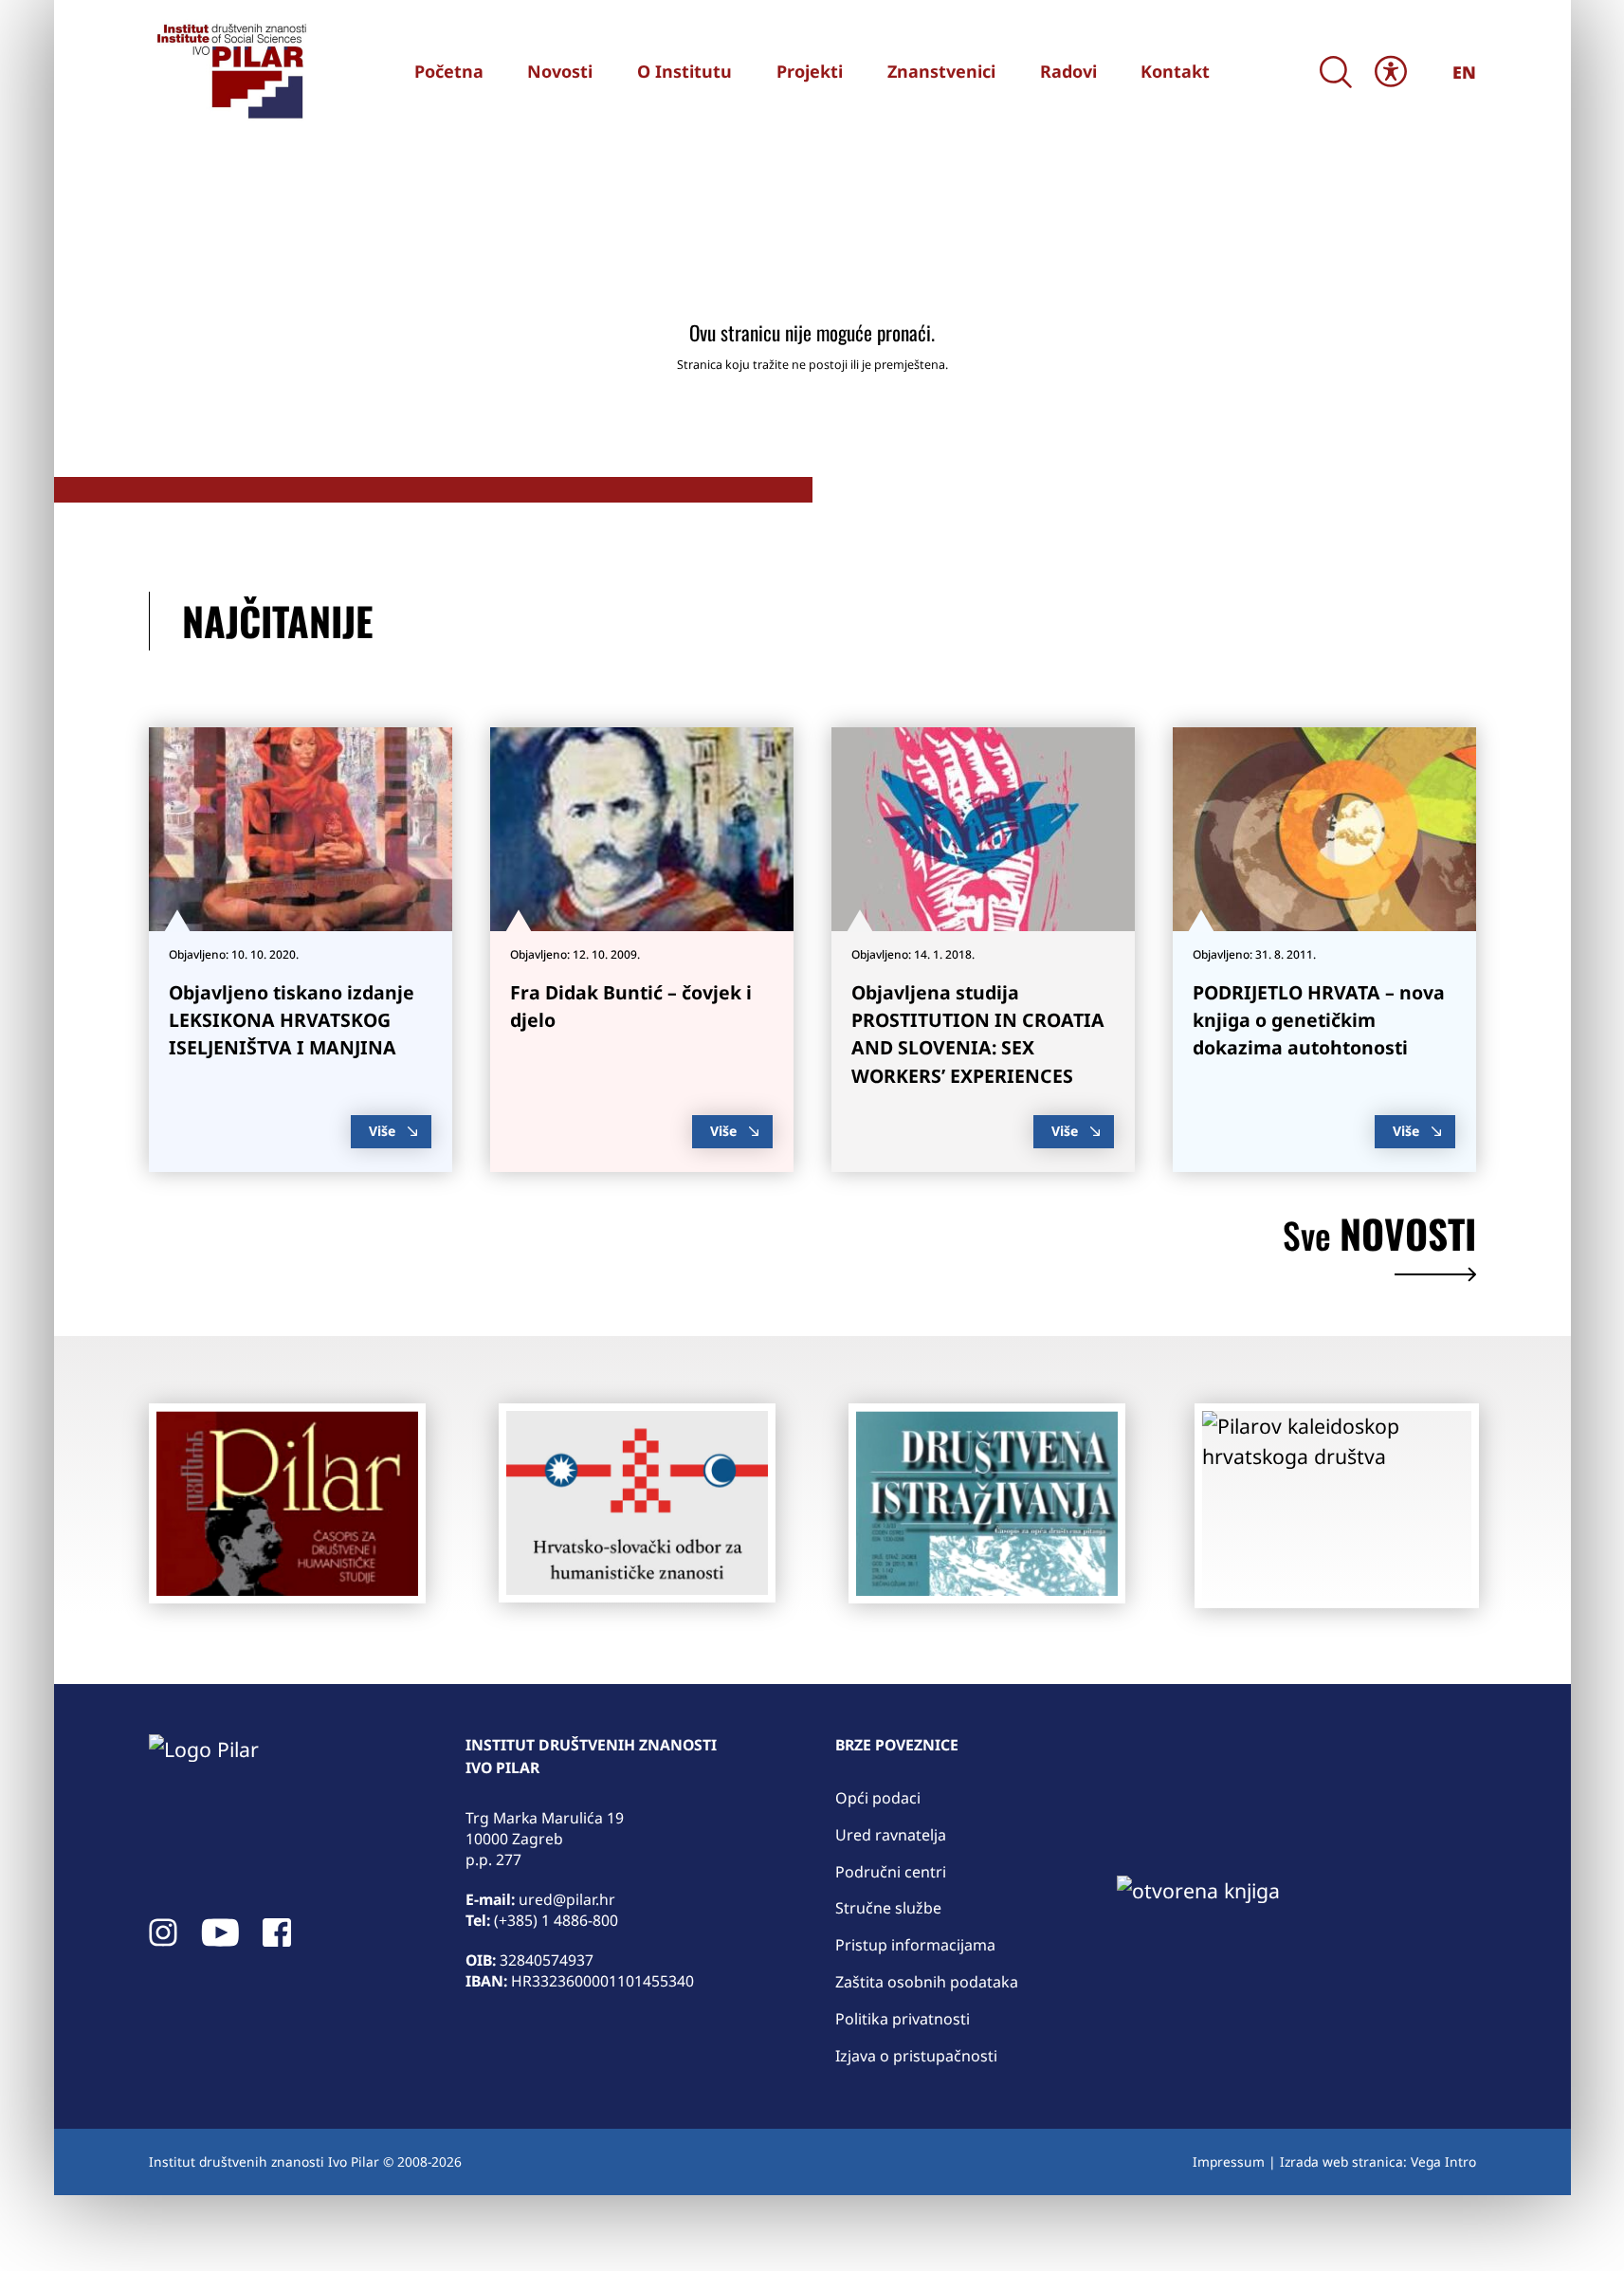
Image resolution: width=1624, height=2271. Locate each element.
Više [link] (382, 1131)
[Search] (1336, 72)
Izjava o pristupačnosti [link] (916, 2056)
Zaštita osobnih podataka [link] (927, 1982)
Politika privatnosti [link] (903, 2019)
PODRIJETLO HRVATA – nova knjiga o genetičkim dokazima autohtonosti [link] (1319, 1020)
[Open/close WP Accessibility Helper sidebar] (1391, 72)
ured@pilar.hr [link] (567, 1899)
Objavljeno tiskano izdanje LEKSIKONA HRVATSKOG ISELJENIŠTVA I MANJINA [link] (292, 1020)
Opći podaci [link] (878, 1798)
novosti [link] (1379, 1238)
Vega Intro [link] (1443, 2161)
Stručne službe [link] (888, 1908)
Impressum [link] (1229, 2161)
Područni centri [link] (891, 1872)
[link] (229, 71)
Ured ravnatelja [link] (891, 1835)
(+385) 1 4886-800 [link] (556, 1920)
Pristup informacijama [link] (915, 1945)
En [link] (1464, 72)
